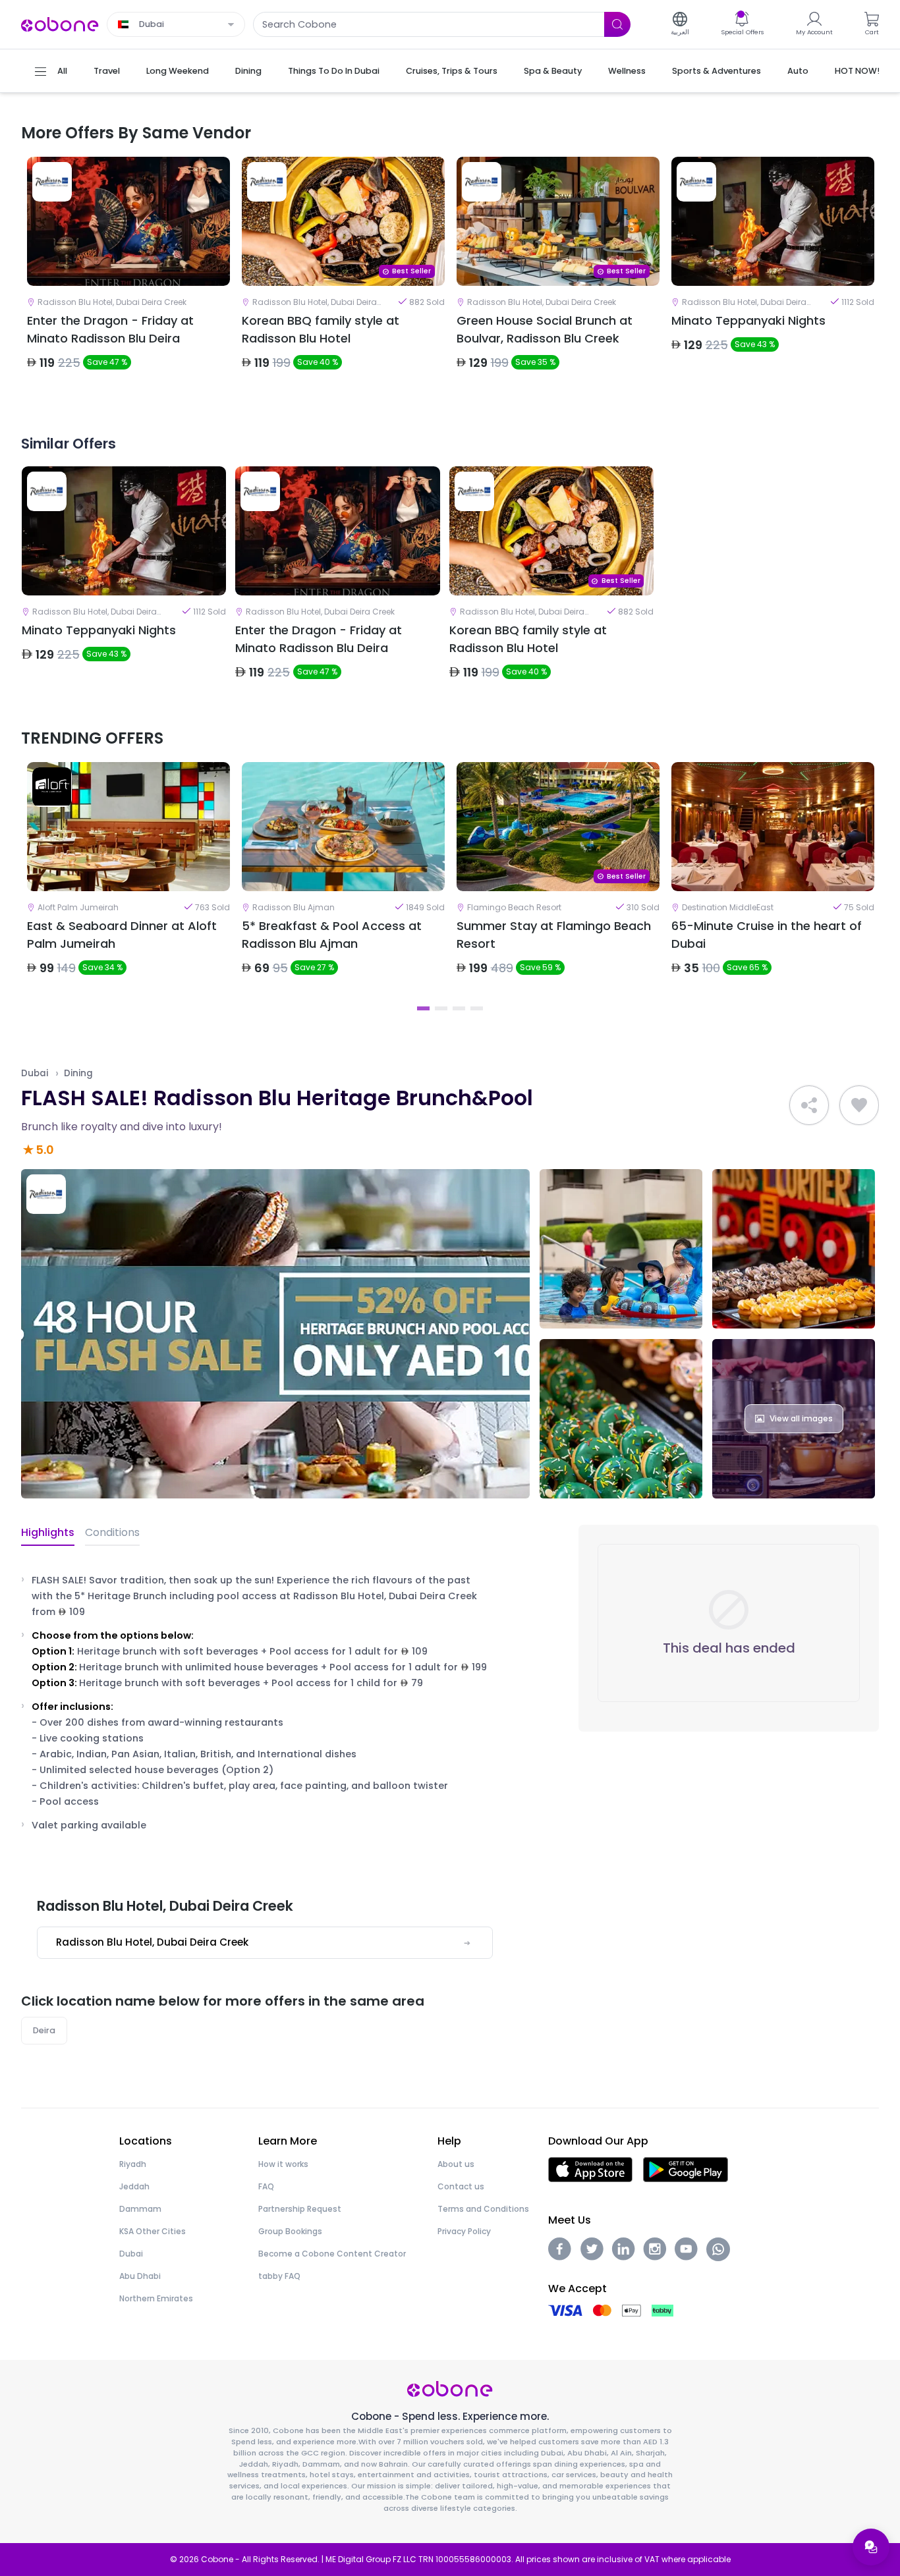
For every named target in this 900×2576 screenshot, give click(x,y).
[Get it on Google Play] (686, 2169)
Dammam (140, 2209)
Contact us (461, 2186)
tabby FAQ (279, 2276)
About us (456, 2164)
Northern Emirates (156, 2298)
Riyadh (133, 2164)
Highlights (48, 1532)
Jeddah (134, 2186)
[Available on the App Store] (590, 2169)
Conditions (112, 1532)
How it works (283, 2164)
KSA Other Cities (153, 2231)
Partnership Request (300, 2209)
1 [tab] (423, 1008)
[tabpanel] (128, 275)
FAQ (266, 2186)
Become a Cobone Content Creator (332, 2254)
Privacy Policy (464, 2231)
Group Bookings (290, 2231)
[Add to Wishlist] (859, 1105)
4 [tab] (477, 1008)
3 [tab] (459, 1008)
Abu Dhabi (140, 2276)
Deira (44, 2030)
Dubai (35, 1073)
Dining (78, 1073)
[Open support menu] (871, 2547)
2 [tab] (441, 1008)
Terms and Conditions (483, 2209)
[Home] (60, 23)
